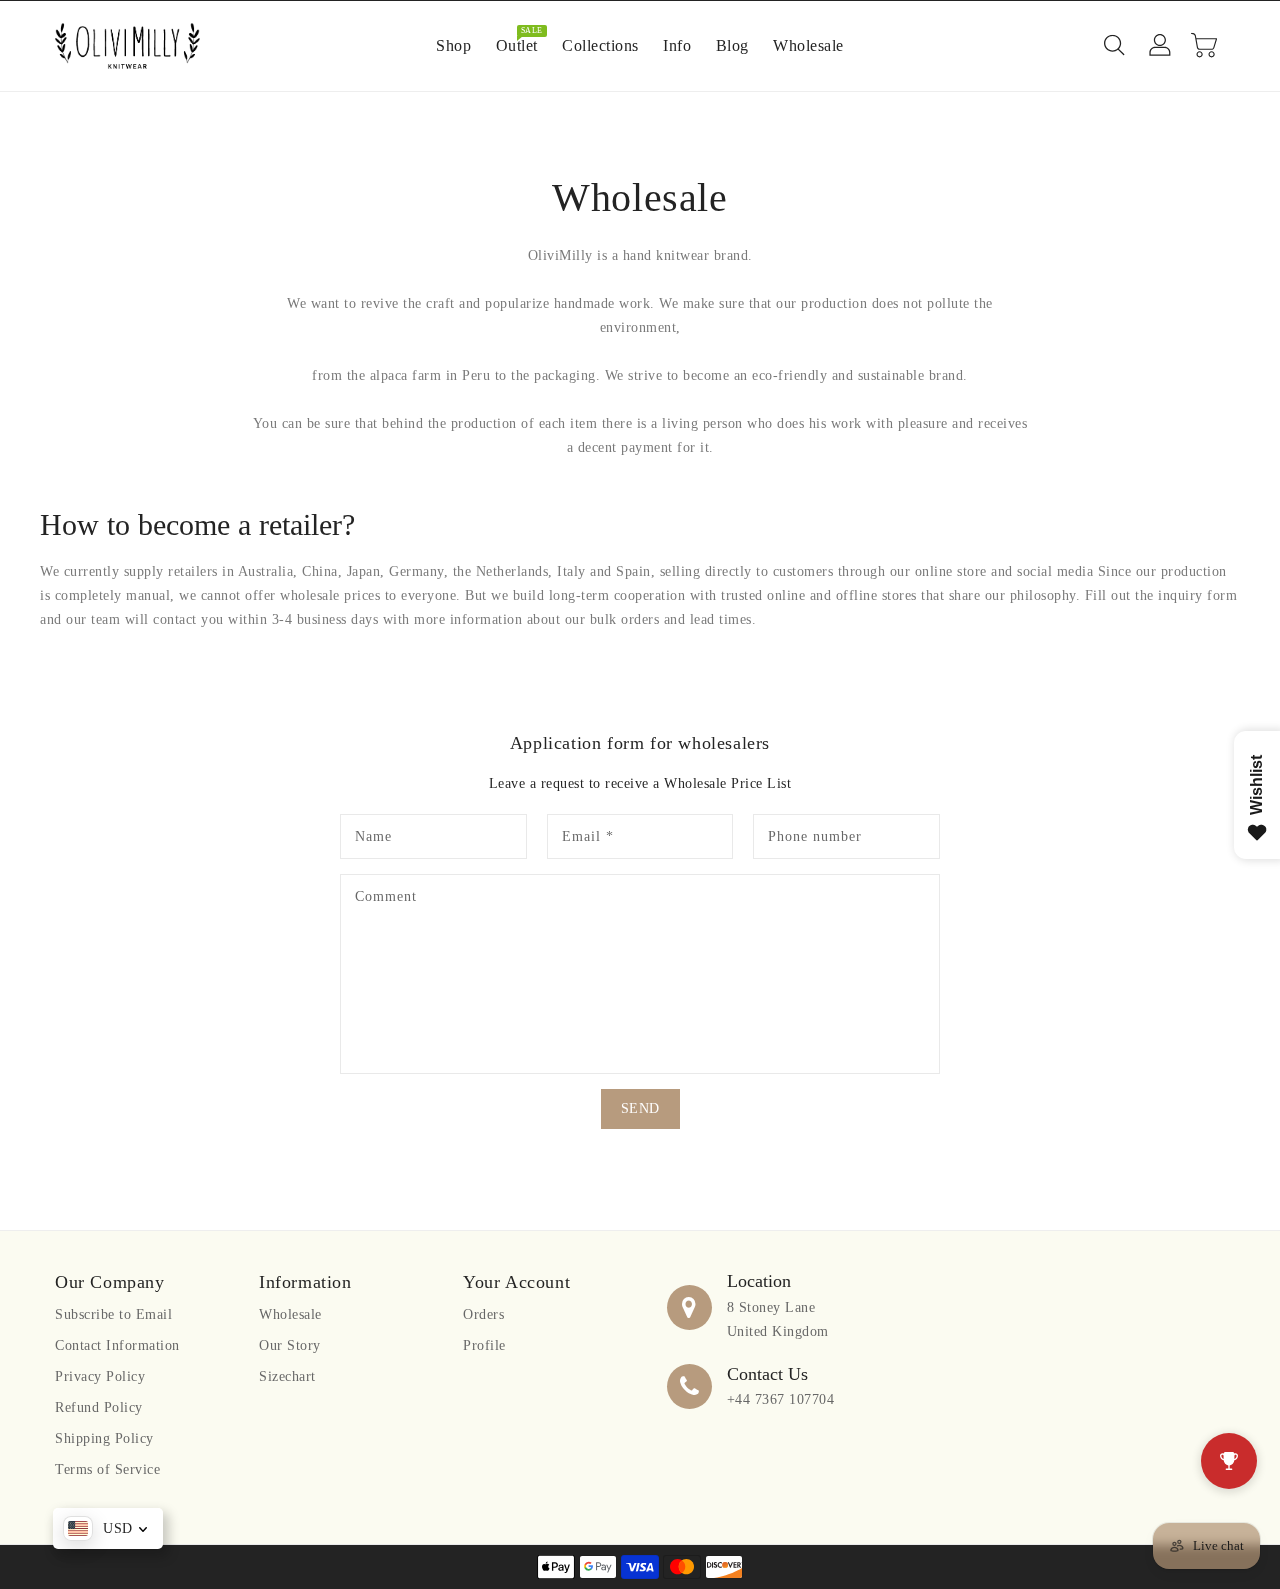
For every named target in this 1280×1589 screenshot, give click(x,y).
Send (640, 1108)
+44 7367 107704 (781, 1399)
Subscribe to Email (113, 1314)
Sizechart (287, 1376)
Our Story (290, 1345)
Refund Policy (99, 1407)
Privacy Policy (100, 1376)
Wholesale (290, 1314)
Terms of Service (107, 1469)
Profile (484, 1345)
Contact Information (117, 1345)
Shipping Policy (104, 1438)
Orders (483, 1314)
